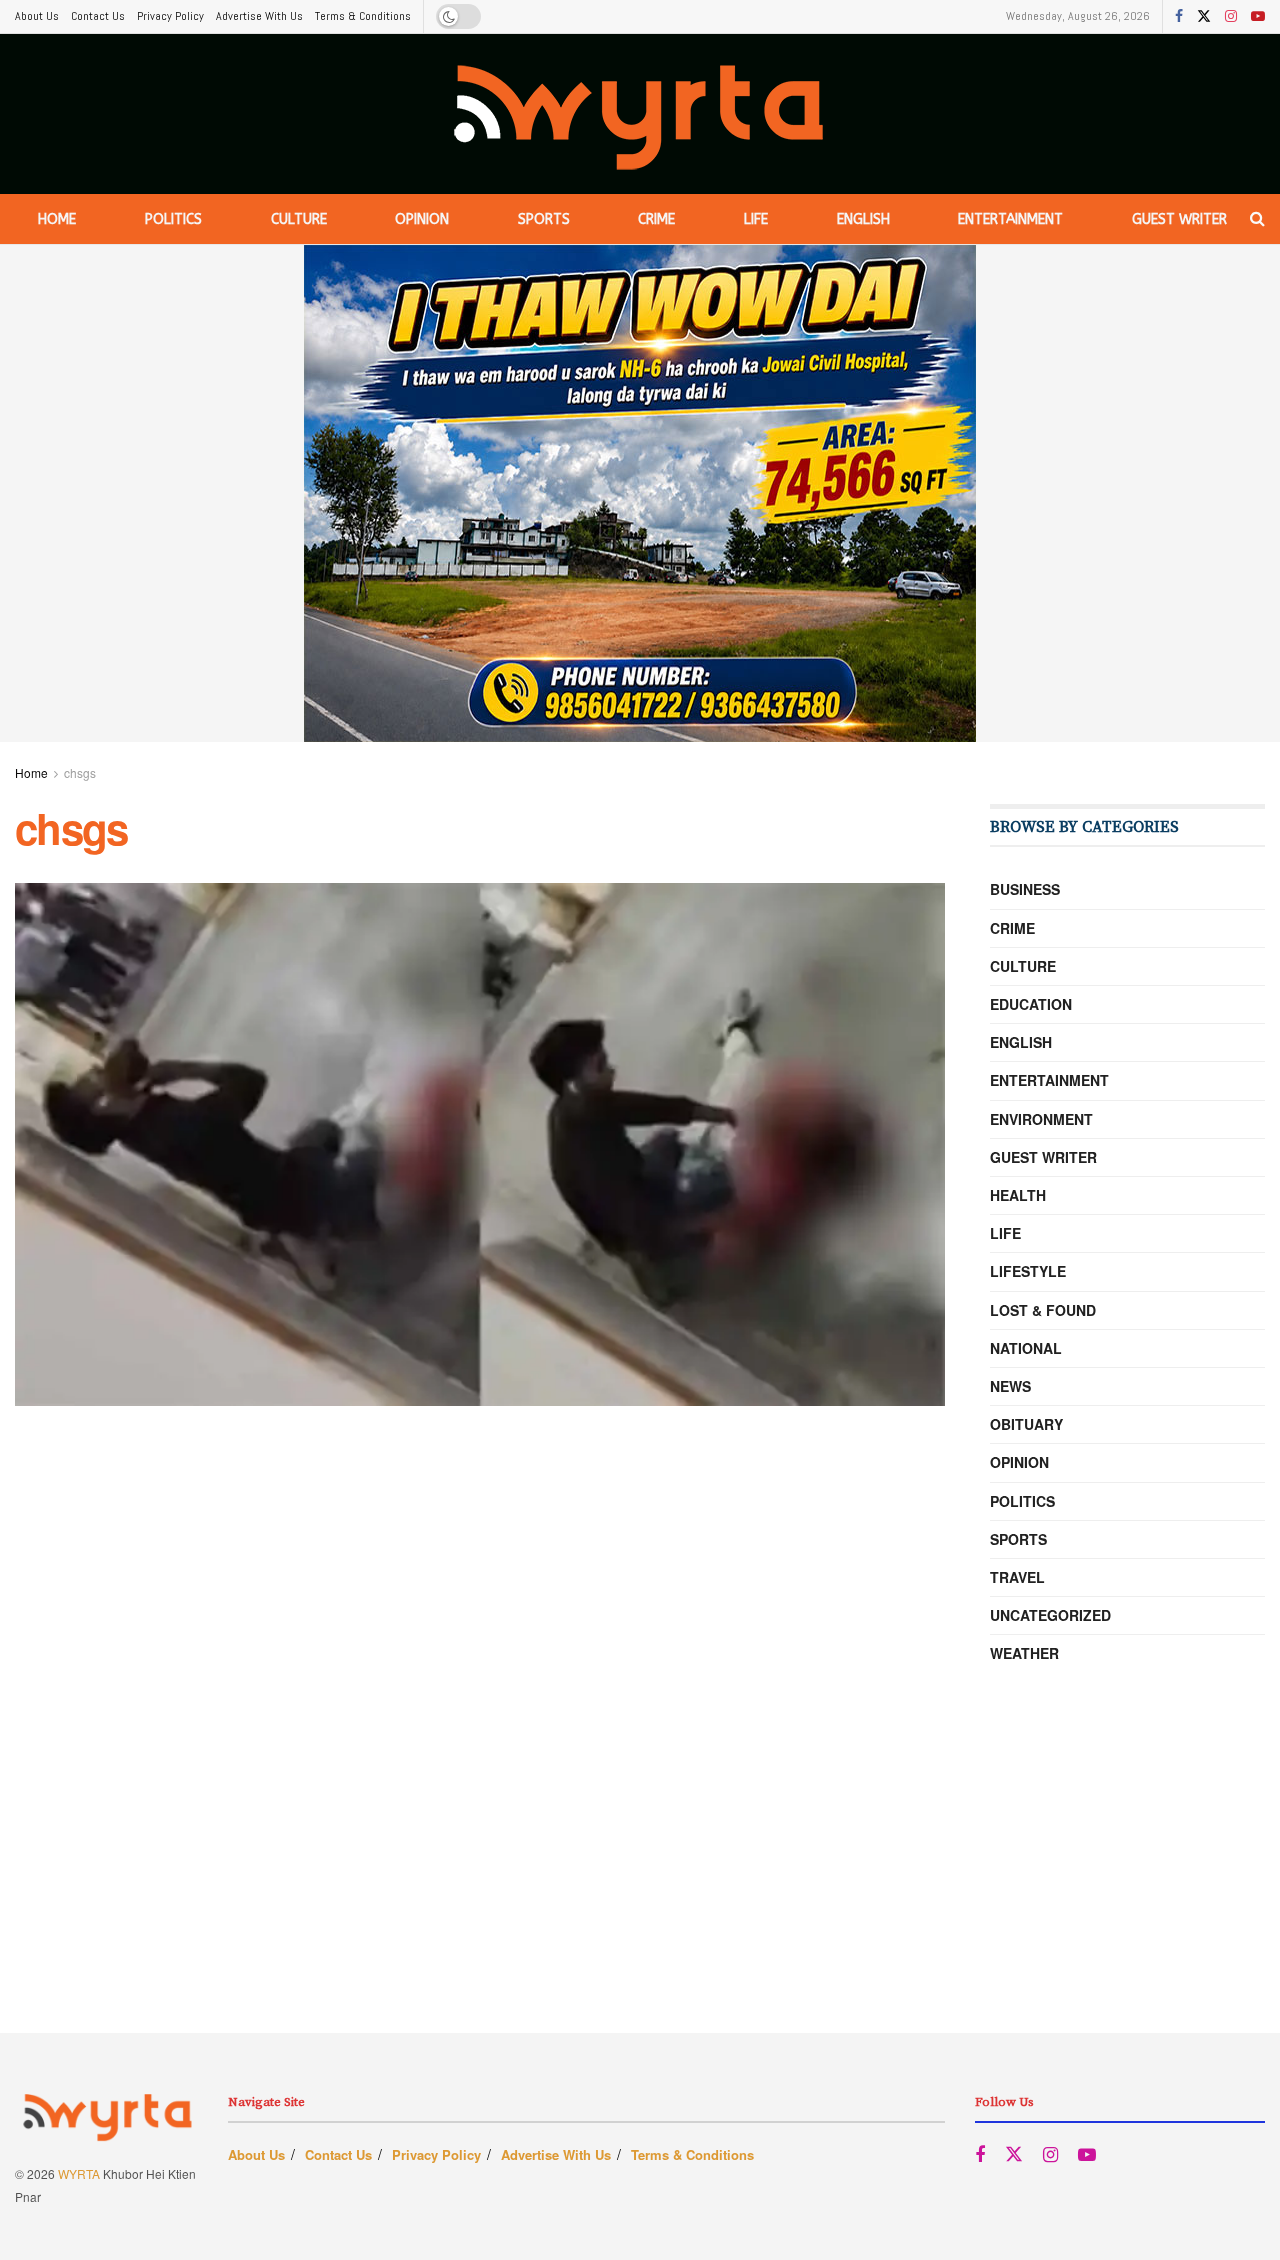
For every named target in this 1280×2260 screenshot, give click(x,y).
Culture (299, 219)
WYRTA (79, 2173)
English (863, 219)
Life (756, 219)
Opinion (422, 219)
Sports (544, 219)
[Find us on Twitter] (1204, 17)
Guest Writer (1179, 219)
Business (1025, 889)
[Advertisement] (640, 1893)
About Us (37, 16)
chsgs (80, 772)
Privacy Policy (170, 16)
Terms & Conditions (363, 16)
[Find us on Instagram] (1231, 17)
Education (1031, 1004)
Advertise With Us (259, 16)
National (1026, 1348)
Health (1018, 1195)
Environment (1041, 1119)
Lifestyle (1028, 1271)
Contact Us (98, 16)
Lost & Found (1043, 1310)
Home (57, 219)
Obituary (1026, 1424)
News (1010, 1386)
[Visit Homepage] (640, 114)
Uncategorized (1050, 1615)
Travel (1017, 1577)
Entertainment (1010, 219)
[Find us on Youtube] (1258, 17)
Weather (1024, 1653)
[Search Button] (1257, 219)
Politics (173, 219)
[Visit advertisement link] (640, 493)
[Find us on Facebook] (1179, 17)
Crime (656, 219)
